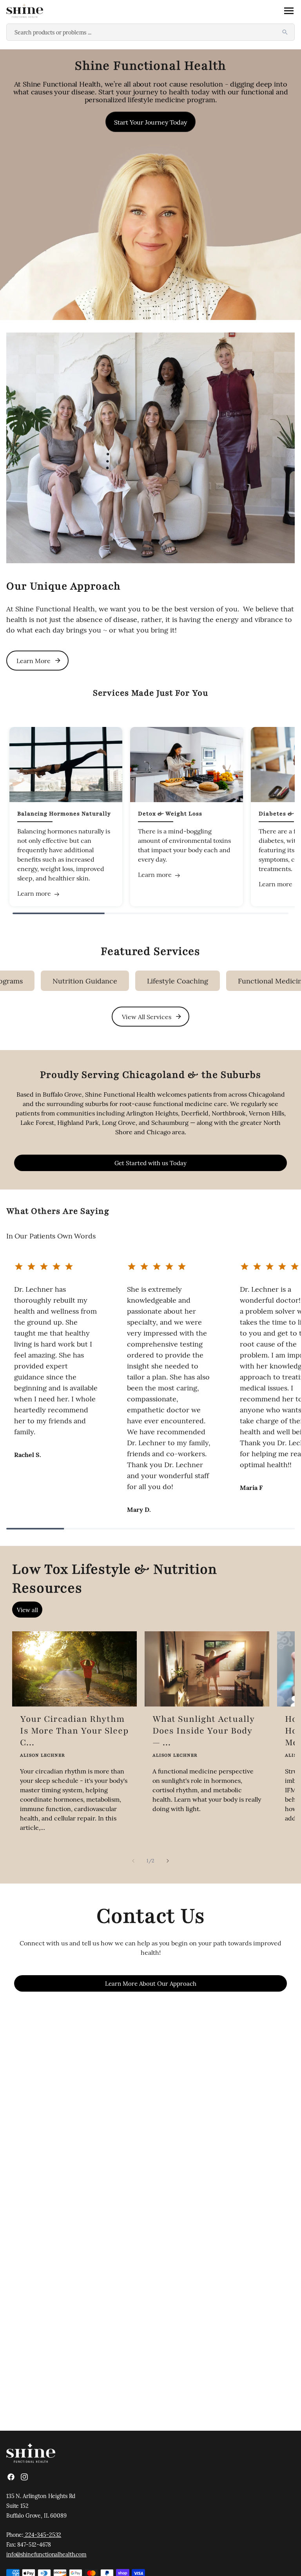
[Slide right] (168, 1861)
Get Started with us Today (150, 1163)
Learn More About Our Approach (151, 1983)
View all (27, 1610)
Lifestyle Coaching (134, 981)
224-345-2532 (42, 2534)
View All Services (147, 1016)
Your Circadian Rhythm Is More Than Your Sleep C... (74, 1731)
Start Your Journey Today (150, 122)
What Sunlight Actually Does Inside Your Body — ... (204, 1731)
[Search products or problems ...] (285, 32)
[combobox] (150, 32)
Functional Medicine (229, 981)
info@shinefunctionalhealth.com (46, 2554)
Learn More (34, 660)
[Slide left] (133, 1861)
